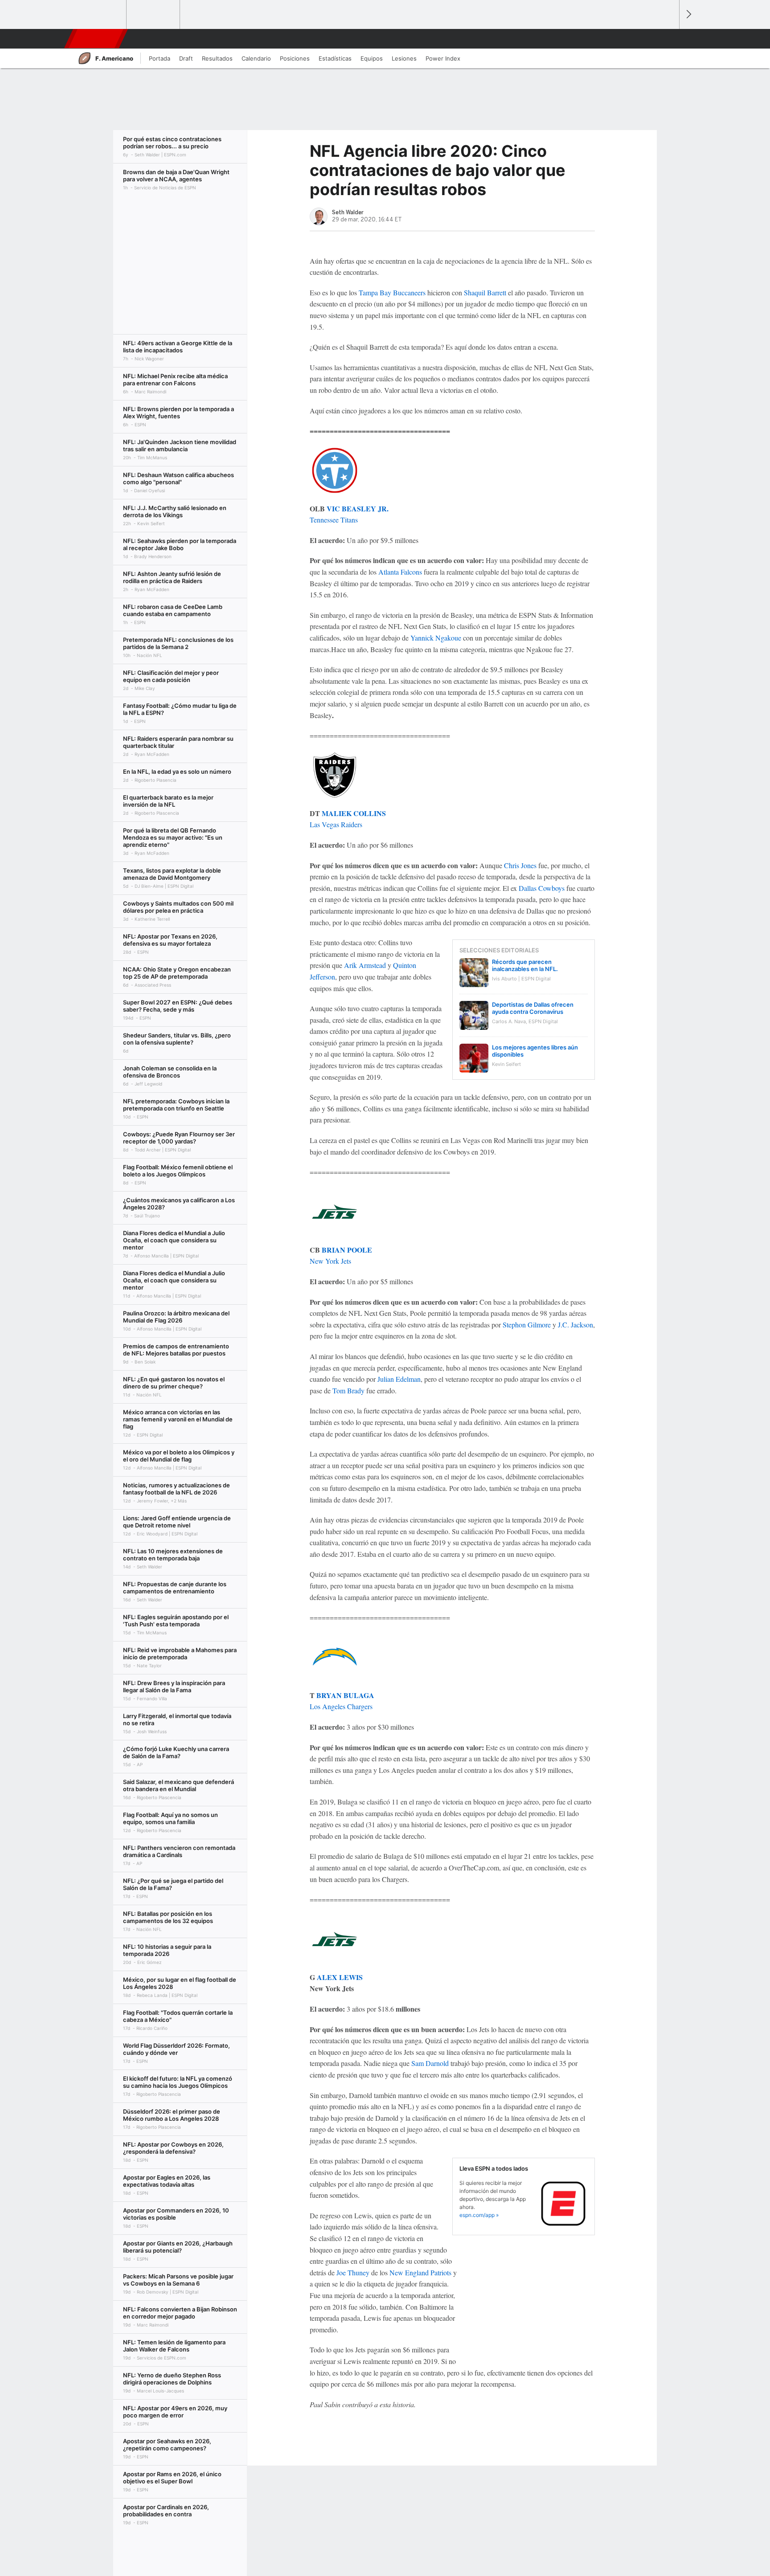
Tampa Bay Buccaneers (392, 292)
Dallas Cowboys (542, 888)
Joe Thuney (353, 2272)
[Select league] (100, 15)
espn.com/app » (479, 2215)
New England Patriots (420, 2272)
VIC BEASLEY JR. (358, 508)
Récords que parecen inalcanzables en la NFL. (525, 965)
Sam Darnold (430, 2063)
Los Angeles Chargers (341, 1706)
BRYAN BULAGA (345, 1695)
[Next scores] (688, 14)
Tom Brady (348, 1390)
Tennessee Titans (334, 520)
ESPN (95, 39)
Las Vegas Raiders (336, 824)
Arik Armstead (365, 965)
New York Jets (330, 1261)
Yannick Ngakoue (436, 638)
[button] (668, 39)
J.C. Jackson (575, 1325)
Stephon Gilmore (527, 1325)
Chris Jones (520, 865)
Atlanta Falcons (400, 572)
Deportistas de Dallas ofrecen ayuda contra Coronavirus (533, 1008)
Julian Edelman (399, 1379)
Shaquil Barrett (485, 292)
